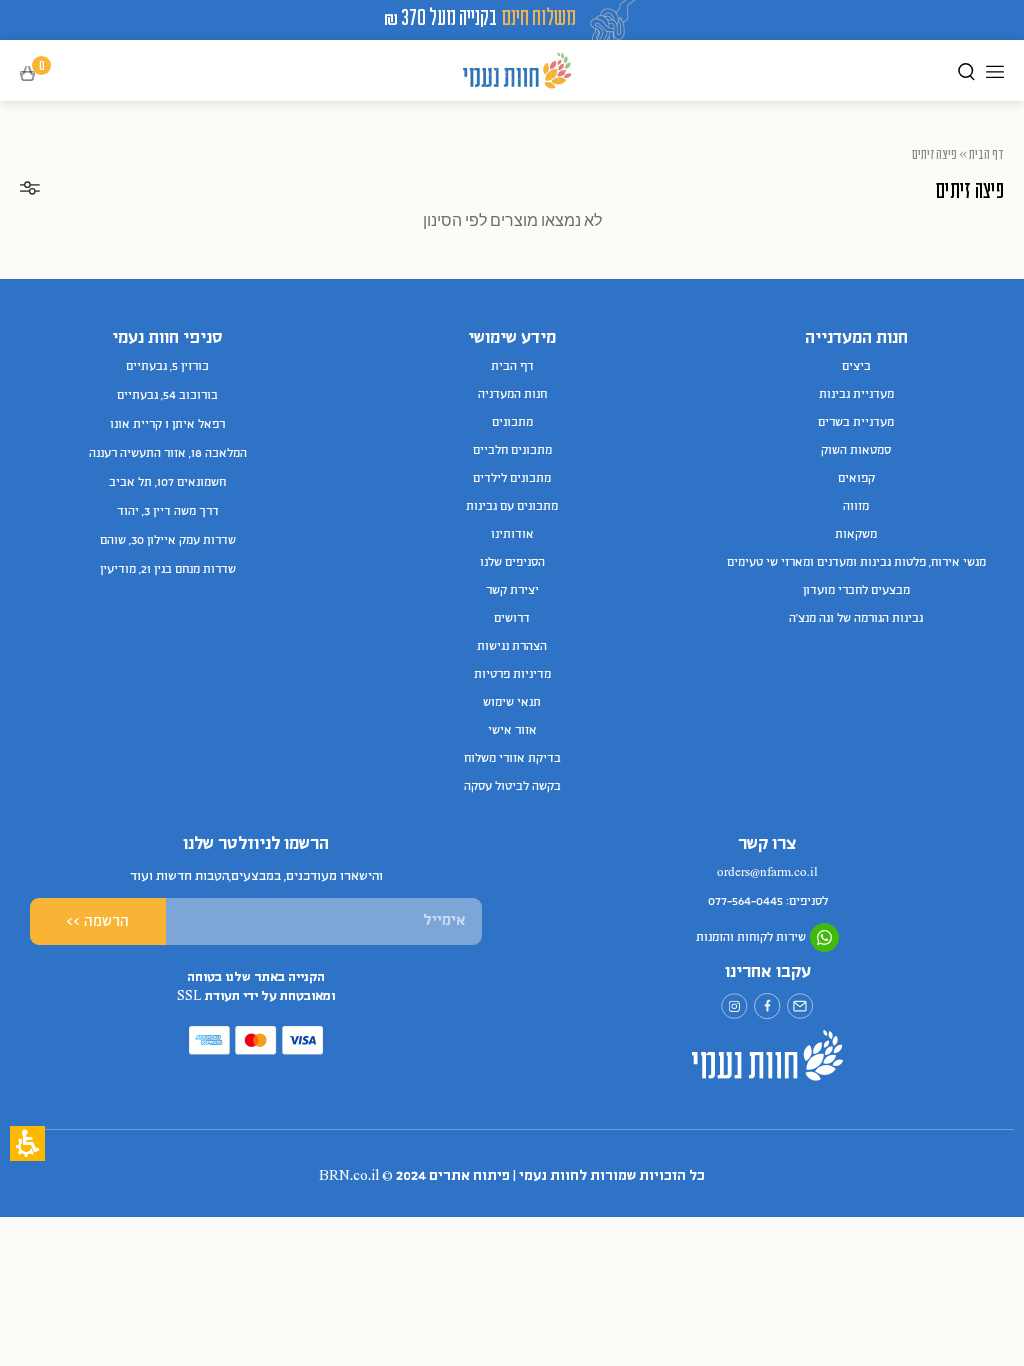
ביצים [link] (856, 367)
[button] (41, 74)
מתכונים (512, 423)
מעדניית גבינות (856, 395)
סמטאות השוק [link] (856, 451)
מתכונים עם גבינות (512, 507)
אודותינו (512, 535)
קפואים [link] (856, 479)
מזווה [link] (856, 507)
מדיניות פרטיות (512, 675)
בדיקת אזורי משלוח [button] (512, 759)
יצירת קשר (512, 591)
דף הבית (986, 154)
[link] (800, 1006)
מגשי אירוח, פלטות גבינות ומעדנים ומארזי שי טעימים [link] (856, 563)
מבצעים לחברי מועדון (856, 591)
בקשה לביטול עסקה (512, 787)
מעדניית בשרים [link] (856, 423)
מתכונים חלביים (512, 451)
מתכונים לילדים (512, 479)
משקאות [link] (856, 535)
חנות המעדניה (512, 395)
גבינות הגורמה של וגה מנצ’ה (856, 619)
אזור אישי (512, 731)
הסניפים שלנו (512, 563)
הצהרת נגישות (512, 647)
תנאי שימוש (512, 703)
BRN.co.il (349, 1176)
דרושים (512, 619)
